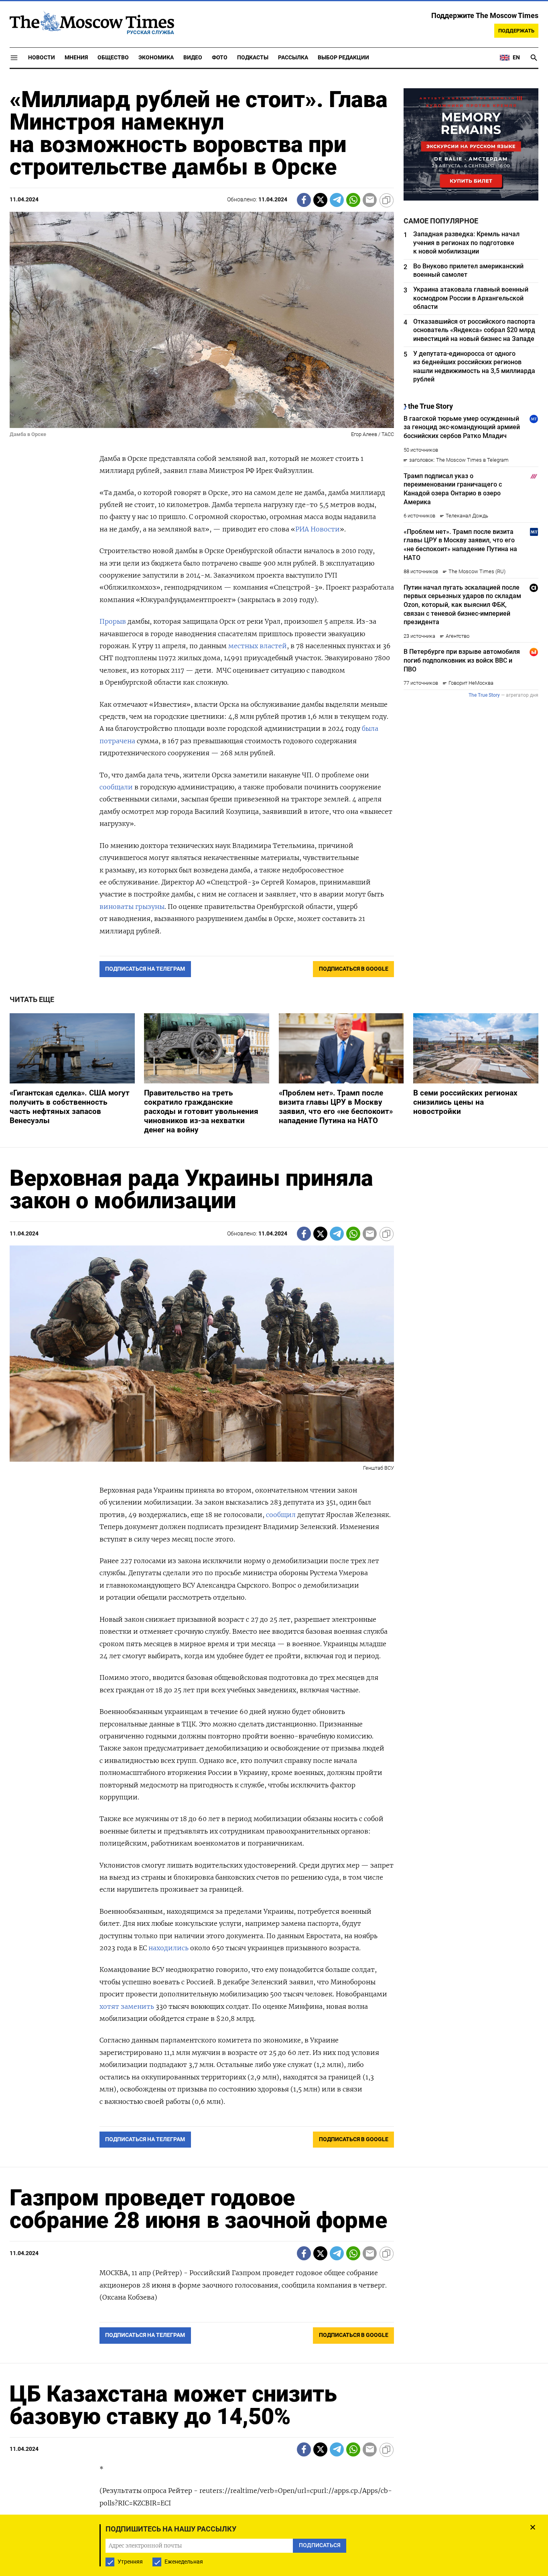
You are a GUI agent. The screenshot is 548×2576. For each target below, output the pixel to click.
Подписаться (274, 1335)
